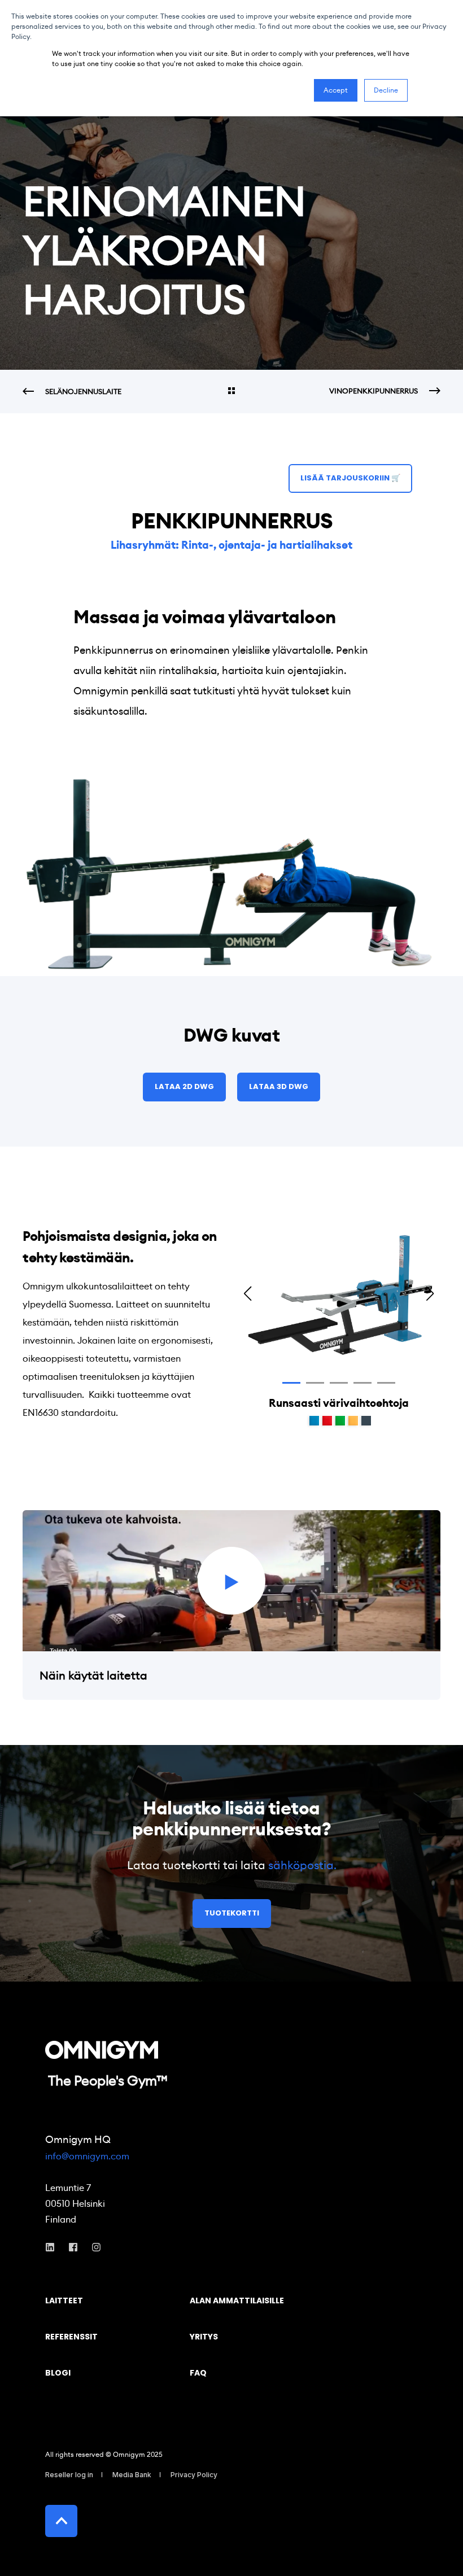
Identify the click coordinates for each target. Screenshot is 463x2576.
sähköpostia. (302, 1865)
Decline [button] (386, 90)
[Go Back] (231, 392)
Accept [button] (336, 90)
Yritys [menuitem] (204, 2337)
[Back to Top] (61, 2521)
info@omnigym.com (87, 2156)
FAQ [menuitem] (198, 2374)
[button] (291, 1383)
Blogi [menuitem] (58, 2374)
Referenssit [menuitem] (71, 2337)
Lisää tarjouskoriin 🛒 (350, 478)
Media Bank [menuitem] (132, 2475)
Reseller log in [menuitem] (69, 2475)
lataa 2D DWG (184, 1086)
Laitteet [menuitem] (64, 2301)
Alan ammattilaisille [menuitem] (237, 2301)
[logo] (102, 2050)
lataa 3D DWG (279, 1086)
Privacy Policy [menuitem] (194, 2475)
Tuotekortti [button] (232, 1913)
